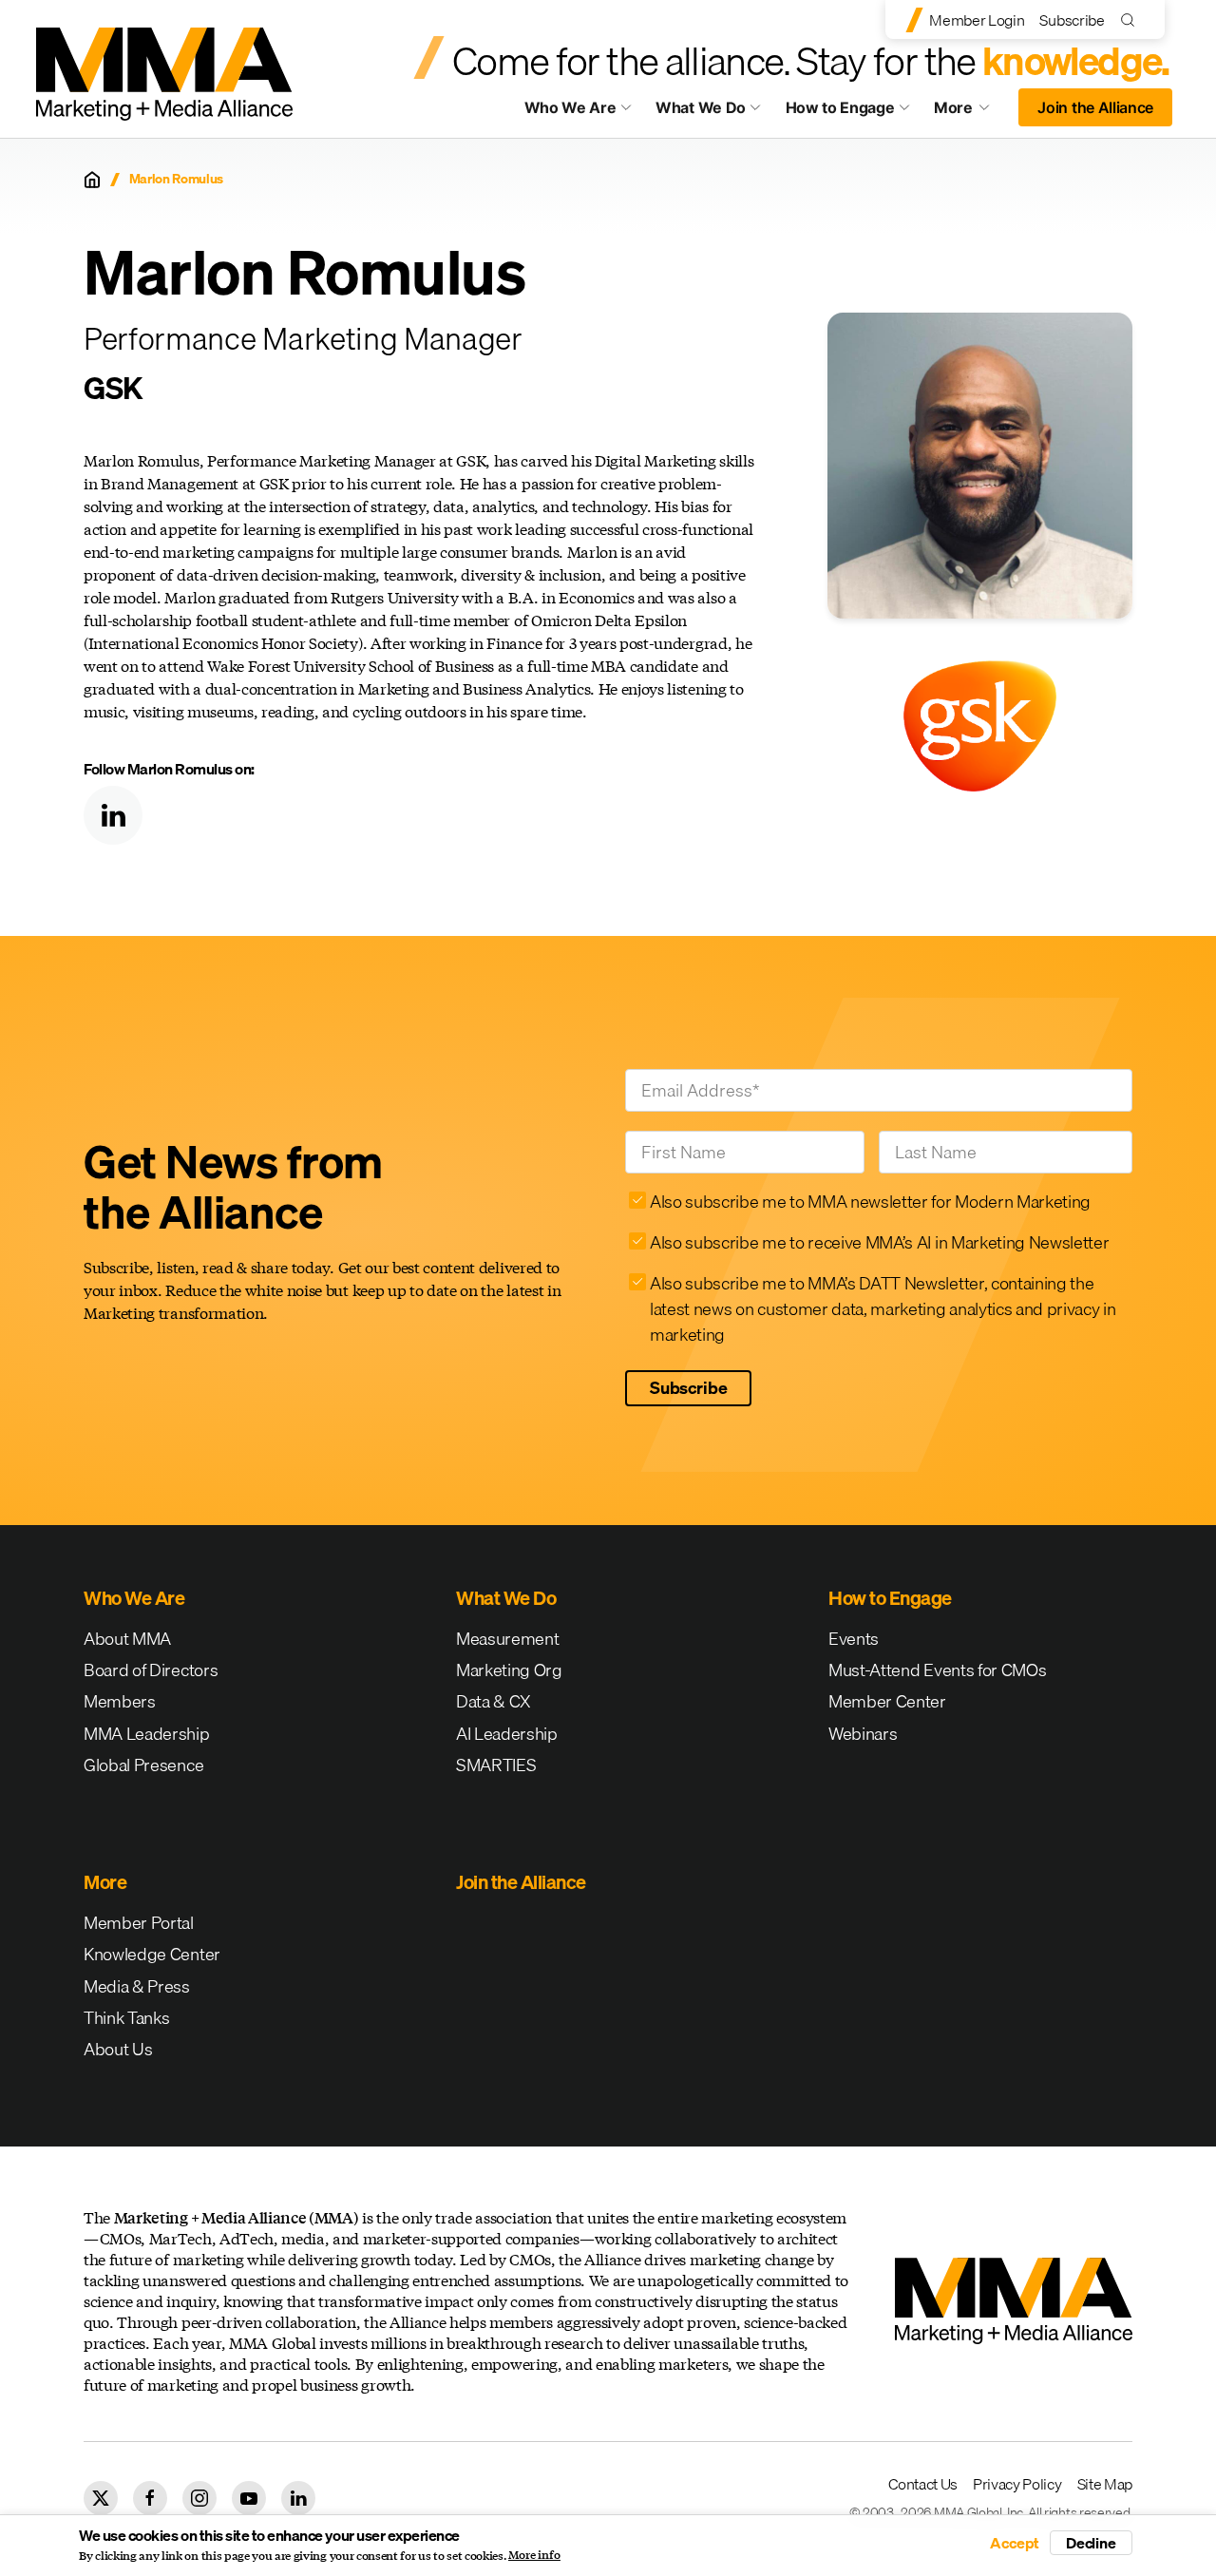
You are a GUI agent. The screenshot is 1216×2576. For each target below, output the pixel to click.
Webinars (863, 1734)
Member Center (887, 1701)
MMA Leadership (147, 1734)
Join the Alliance (1095, 107)
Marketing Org (509, 1670)
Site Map (1105, 2484)
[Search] (1132, 19)
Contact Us (923, 2484)
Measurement (507, 1639)
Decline (1091, 2543)
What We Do (701, 107)
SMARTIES (496, 1765)
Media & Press (137, 1986)
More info (534, 2555)
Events (854, 1639)
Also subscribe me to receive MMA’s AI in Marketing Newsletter (879, 1242)
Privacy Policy (1017, 2484)
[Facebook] (150, 2498)
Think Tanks (126, 2018)
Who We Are (570, 107)
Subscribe (1072, 20)
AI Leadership (507, 1734)
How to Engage (840, 107)
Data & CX (494, 1701)
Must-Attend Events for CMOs (937, 1670)
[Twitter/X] (101, 2498)
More (971, 112)
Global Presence (143, 1765)
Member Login (977, 20)
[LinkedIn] (113, 815)
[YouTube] (249, 2498)
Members (120, 1701)
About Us (118, 2049)
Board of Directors (151, 1670)
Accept (1015, 2543)
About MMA (127, 1639)
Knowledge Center (152, 1954)
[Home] (92, 180)
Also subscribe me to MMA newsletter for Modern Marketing (870, 1202)
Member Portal (139, 1923)
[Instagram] (199, 2498)
